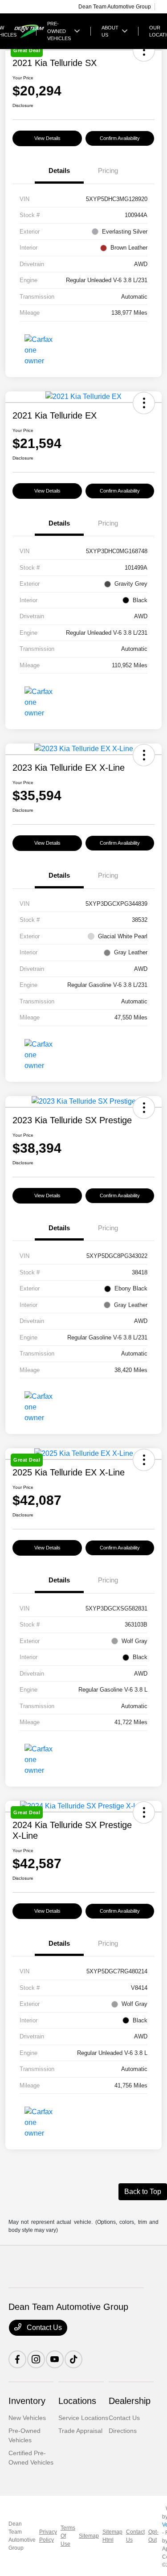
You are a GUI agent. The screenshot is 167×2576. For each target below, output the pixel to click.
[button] (144, 403)
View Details (47, 138)
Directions (123, 2431)
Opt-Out (153, 2536)
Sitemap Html (112, 2536)
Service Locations (83, 2418)
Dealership (130, 2401)
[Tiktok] (73, 2359)
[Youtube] (55, 2359)
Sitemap (89, 2536)
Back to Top (143, 2192)
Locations (77, 2401)
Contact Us (43, 2327)
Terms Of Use (68, 2536)
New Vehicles (27, 2418)
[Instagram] (36, 2359)
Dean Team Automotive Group (22, 2536)
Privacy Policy (48, 2536)
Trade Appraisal (80, 2431)
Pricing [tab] (108, 171)
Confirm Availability (120, 138)
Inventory (27, 2401)
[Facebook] (17, 2359)
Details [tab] (59, 171)
